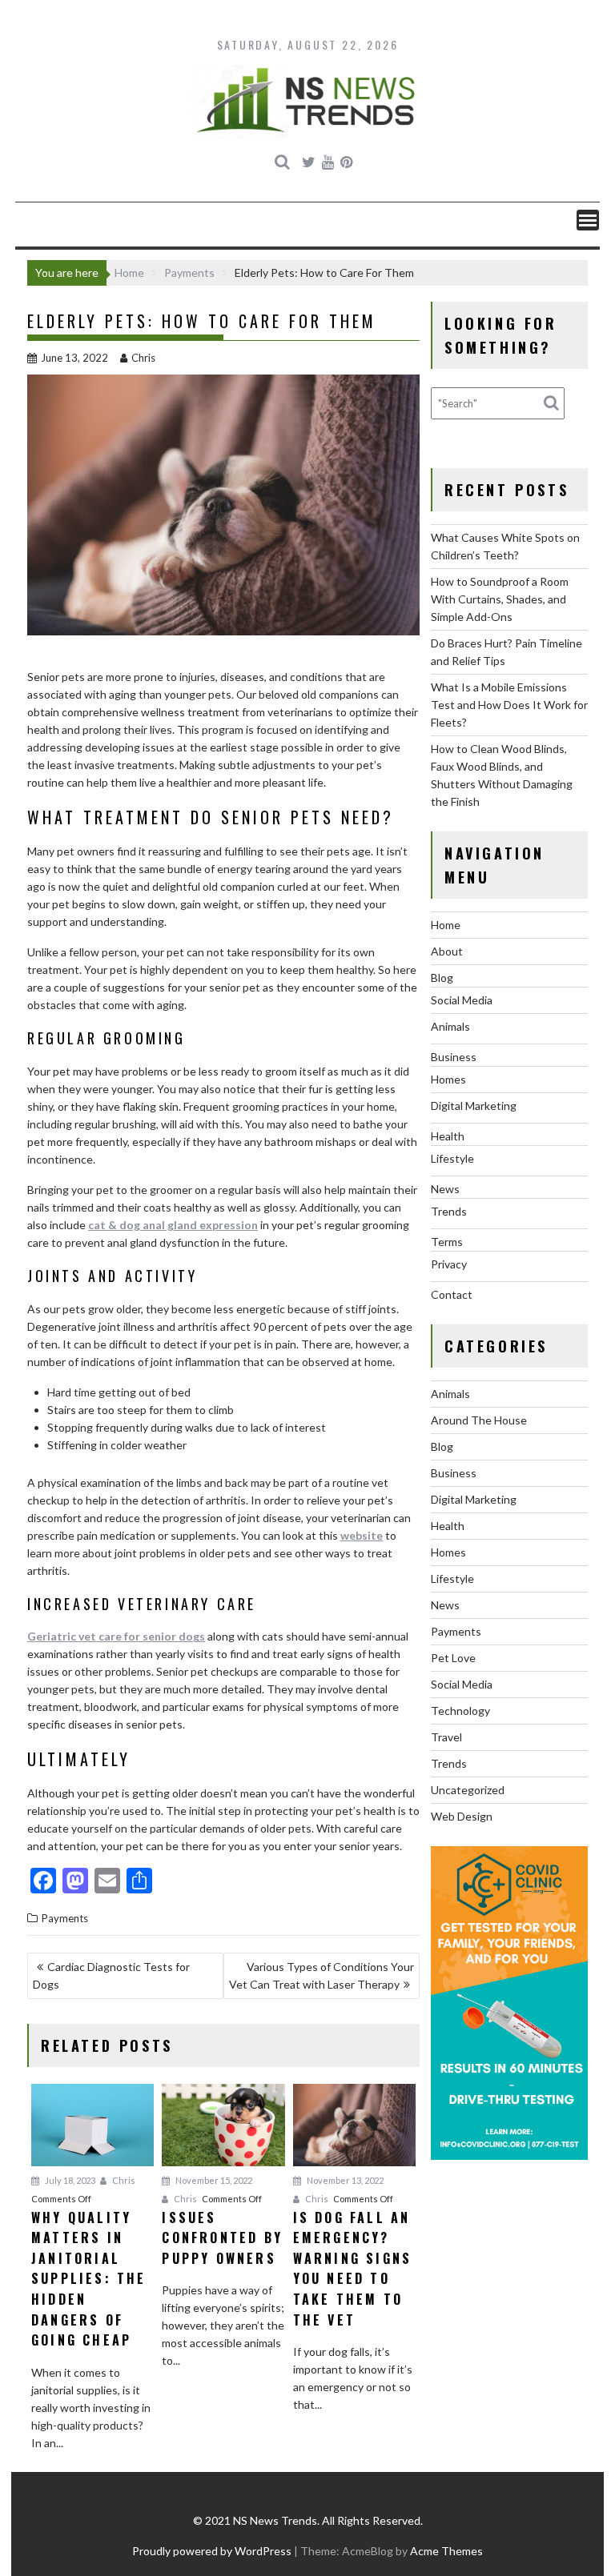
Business (454, 1057)
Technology (460, 1711)
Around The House (479, 1420)
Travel (446, 1737)
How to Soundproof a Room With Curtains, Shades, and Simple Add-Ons (500, 599)
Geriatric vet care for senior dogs (116, 1636)
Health (448, 1136)
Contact (452, 1294)
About (447, 951)
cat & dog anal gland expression (173, 1225)
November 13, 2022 (344, 2180)
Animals (450, 1026)
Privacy (449, 1264)
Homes (448, 1079)
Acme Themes (446, 2551)
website (362, 1535)
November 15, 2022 (213, 2180)
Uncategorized (468, 1790)
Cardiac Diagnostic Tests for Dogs (111, 1975)
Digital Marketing (474, 1106)
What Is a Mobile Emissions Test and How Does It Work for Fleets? (509, 705)
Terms (447, 1242)
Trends (449, 1211)
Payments (65, 1918)
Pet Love (453, 1658)
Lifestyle (452, 1158)
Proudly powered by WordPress (212, 2551)
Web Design (462, 1816)
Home (446, 925)
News (445, 1189)
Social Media (462, 1000)
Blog (442, 978)
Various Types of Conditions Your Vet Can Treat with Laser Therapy (322, 1975)
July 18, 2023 (69, 2180)
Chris (143, 358)
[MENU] (588, 220)
